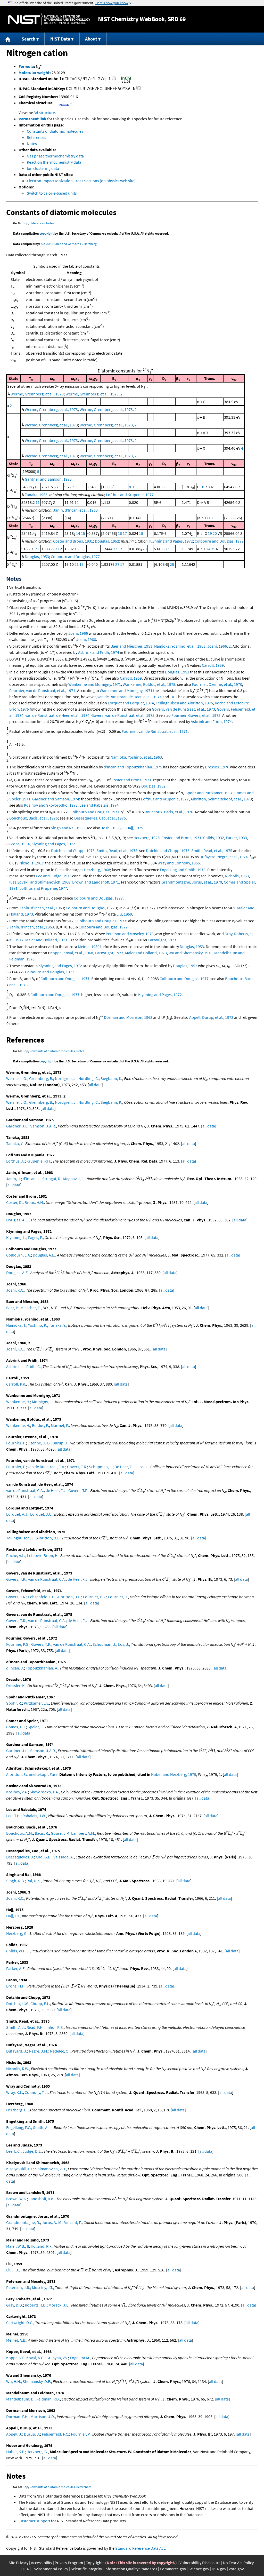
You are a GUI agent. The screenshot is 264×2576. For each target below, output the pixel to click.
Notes (32, 144)
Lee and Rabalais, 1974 (99, 805)
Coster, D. (14, 1202)
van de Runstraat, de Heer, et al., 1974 (130, 697)
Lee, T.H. (13, 1816)
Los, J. (143, 1467)
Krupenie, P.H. (39, 1161)
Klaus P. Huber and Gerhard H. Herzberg (69, 244)
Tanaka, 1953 (36, 495)
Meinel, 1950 (89, 947)
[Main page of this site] (8, 39)
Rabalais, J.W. (34, 1816)
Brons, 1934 (19, 844)
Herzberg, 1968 (97, 870)
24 (208, 549)
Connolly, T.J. (36, 2092)
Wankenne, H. (18, 1402)
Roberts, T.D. (36, 2305)
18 (141, 533)
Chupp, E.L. (40, 2003)
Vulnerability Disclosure (200, 2563)
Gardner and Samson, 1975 (48, 479)
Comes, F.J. (16, 1727)
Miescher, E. (31, 1308)
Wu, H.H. (14, 2381)
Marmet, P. (60, 1425)
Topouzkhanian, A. (42, 1668)
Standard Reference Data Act (140, 2548)
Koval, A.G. (35, 2358)
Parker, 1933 (236, 838)
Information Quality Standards (131, 2569)
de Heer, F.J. (56, 1490)
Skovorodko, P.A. (44, 1792)
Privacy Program (69, 2563)
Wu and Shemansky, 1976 (191, 953)
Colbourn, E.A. (19, 1255)
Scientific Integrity (86, 2569)
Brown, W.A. (16, 2199)
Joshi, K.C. (15, 1290)
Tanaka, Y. (15, 1143)
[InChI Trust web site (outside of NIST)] (126, 82)
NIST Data (60, 39)
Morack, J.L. (59, 2305)
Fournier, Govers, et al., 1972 (196, 715)
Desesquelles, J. (20, 1857)
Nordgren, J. (66, 1078)
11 (38, 502)
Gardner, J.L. (17, 1126)
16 (120, 533)
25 (213, 549)
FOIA (25, 2569)
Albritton (14, 1774)
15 (83, 533)
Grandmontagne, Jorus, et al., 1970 (192, 882)
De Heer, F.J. (125, 1467)
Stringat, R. (52, 1179)
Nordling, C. (89, 1078)
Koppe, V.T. (15, 2358)
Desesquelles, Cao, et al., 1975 (100, 818)
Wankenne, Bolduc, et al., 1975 (149, 684)
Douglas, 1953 (37, 556)
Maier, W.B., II (18, 2246)
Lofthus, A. (15, 1161)
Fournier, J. (118, 1597)
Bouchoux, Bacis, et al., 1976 (169, 812)
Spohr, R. (14, 1703)
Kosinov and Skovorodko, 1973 (51, 805)
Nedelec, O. (60, 2051)
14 (78, 533)
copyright (47, 233)
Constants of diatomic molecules (55, 131)
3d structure (44, 113)
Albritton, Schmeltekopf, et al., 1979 (221, 799)
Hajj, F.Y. (13, 1916)
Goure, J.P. (60, 1833)
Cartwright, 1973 (162, 940)
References (36, 137)
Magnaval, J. (74, 1179)
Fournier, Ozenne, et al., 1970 (217, 684)
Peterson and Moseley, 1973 (130, 934)
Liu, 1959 (124, 914)
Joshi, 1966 (78, 633)
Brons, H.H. (34, 1202)
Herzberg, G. (17, 1933)
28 (172, 564)
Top (26, 223)
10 (202, 487)
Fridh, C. (34, 1366)
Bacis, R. (42, 1833)
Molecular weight (34, 73)
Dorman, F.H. (17, 2416)
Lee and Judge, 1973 (54, 876)
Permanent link (32, 119)
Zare (53, 1774)
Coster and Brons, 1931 (73, 541)
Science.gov (199, 2569)
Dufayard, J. (17, 2051)
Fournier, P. (16, 1443)
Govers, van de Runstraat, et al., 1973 (183, 709)
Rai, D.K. (34, 1881)
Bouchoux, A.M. (20, 1833)
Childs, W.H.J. (18, 1951)
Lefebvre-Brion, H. (43, 1555)
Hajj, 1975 (135, 828)
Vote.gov (236, 2569)
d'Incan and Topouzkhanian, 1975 (133, 767)
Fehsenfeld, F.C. (42, 1597)
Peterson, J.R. (18, 2287)
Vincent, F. (73, 2222)
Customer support (34, 2521)
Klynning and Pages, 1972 (171, 541)
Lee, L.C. (13, 2151)
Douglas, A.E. (17, 1220)
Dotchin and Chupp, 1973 (73, 850)
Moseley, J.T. (43, 2287)
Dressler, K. (16, 1685)
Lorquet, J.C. (41, 1514)
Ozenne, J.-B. (39, 1443)
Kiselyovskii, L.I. (20, 2169)
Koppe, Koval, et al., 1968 (72, 953)
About (91, 39)
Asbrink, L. (15, 1366)
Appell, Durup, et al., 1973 (211, 1017)
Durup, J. (60, 1443)
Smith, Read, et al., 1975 (117, 850)
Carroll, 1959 (213, 665)
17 (125, 533)
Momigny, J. (42, 1402)
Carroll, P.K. (16, 1384)
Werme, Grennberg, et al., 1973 (37, 394)
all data (95, 1085)
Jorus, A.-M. (52, 2222)
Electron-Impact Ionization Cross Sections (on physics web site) (81, 181)
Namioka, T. (16, 1325)
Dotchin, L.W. (17, 2003)
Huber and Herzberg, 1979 (174, 1774)
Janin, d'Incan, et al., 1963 (75, 510)
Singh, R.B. (15, 1881)
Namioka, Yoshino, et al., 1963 (180, 646)
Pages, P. (35, 1237)
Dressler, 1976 (217, 767)
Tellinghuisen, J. (20, 1538)
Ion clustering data (43, 168)
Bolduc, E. (40, 1425)
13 (211, 518)
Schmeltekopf (36, 1774)
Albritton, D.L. (48, 1538)
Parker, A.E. (16, 1968)
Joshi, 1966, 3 (113, 828)
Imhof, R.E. (55, 2027)
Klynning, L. (16, 1237)
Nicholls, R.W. (18, 2069)
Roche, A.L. (16, 1555)
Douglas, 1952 (107, 541)
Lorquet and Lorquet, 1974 (131, 703)
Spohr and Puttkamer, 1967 (209, 793)
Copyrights (95, 2563)
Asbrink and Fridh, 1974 (99, 652)
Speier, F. (35, 1727)
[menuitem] (8, 39)
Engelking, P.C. (19, 2127)
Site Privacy (18, 2563)
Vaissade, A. (64, 1857)
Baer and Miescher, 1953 (131, 646)
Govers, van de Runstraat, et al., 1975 (123, 715)
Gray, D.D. (15, 2305)
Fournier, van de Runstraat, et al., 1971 (42, 690)
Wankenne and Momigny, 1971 (95, 684)
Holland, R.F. (42, 2246)
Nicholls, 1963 (31, 863)
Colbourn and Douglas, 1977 (219, 541)
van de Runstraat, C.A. (46, 1467)
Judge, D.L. (32, 2151)
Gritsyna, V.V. (57, 2358)
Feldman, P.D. (48, 2399)
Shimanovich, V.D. (51, 2169)
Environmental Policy (50, 2569)
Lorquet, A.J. (17, 1514)
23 (115, 549)
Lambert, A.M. (83, 1833)
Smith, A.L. (42, 2127)
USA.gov (219, 2569)
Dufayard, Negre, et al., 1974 (224, 857)
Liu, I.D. (13, 2270)
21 (37, 549)
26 (77, 564)
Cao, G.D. (44, 1857)
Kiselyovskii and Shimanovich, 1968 (40, 882)
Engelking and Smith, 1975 (183, 870)
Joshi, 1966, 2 (219, 646)
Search (28, 39)
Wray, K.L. (15, 2092)
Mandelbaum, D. (20, 2399)
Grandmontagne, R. (23, 2222)
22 (57, 549)
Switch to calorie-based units (52, 193)
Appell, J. (14, 2434)
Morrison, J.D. (43, 2416)
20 (215, 533)
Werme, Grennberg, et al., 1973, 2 (94, 394)
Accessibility (42, 2563)
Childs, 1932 (214, 838)
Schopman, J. (101, 1467)
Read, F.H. (35, 2027)
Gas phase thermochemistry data (55, 156)
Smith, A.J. (15, 2027)
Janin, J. (14, 1179)
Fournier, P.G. (95, 1597)
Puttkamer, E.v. (36, 1703)
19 (210, 533)
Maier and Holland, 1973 (46, 940)
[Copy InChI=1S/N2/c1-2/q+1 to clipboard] (114, 80)
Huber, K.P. (15, 2452)
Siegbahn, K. (111, 1078)
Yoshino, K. (38, 1325)
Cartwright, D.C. (20, 2323)
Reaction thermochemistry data (54, 162)
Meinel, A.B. (16, 2340)
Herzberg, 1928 (147, 838)
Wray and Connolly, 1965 (179, 863)
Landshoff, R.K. (42, 2199)
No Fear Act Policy (238, 2563)
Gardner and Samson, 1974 (56, 799)
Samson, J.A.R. (43, 1126)
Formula (26, 66)
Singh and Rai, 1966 (68, 828)
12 (77, 502)
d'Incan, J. (32, 1179)
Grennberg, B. (41, 1078)
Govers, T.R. (77, 1467)
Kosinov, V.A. (17, 1792)
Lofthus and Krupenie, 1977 (130, 495)
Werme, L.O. (17, 1078)
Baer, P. (12, 1308)
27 (117, 564)
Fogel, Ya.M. (80, 2358)
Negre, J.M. (39, 2051)
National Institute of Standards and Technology (49, 19)
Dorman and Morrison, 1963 (128, 1017)
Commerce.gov (173, 2569)
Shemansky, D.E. (37, 2381)
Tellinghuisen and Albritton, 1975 (184, 703)
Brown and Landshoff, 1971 (96, 882)
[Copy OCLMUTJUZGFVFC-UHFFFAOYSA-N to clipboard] (139, 89)
